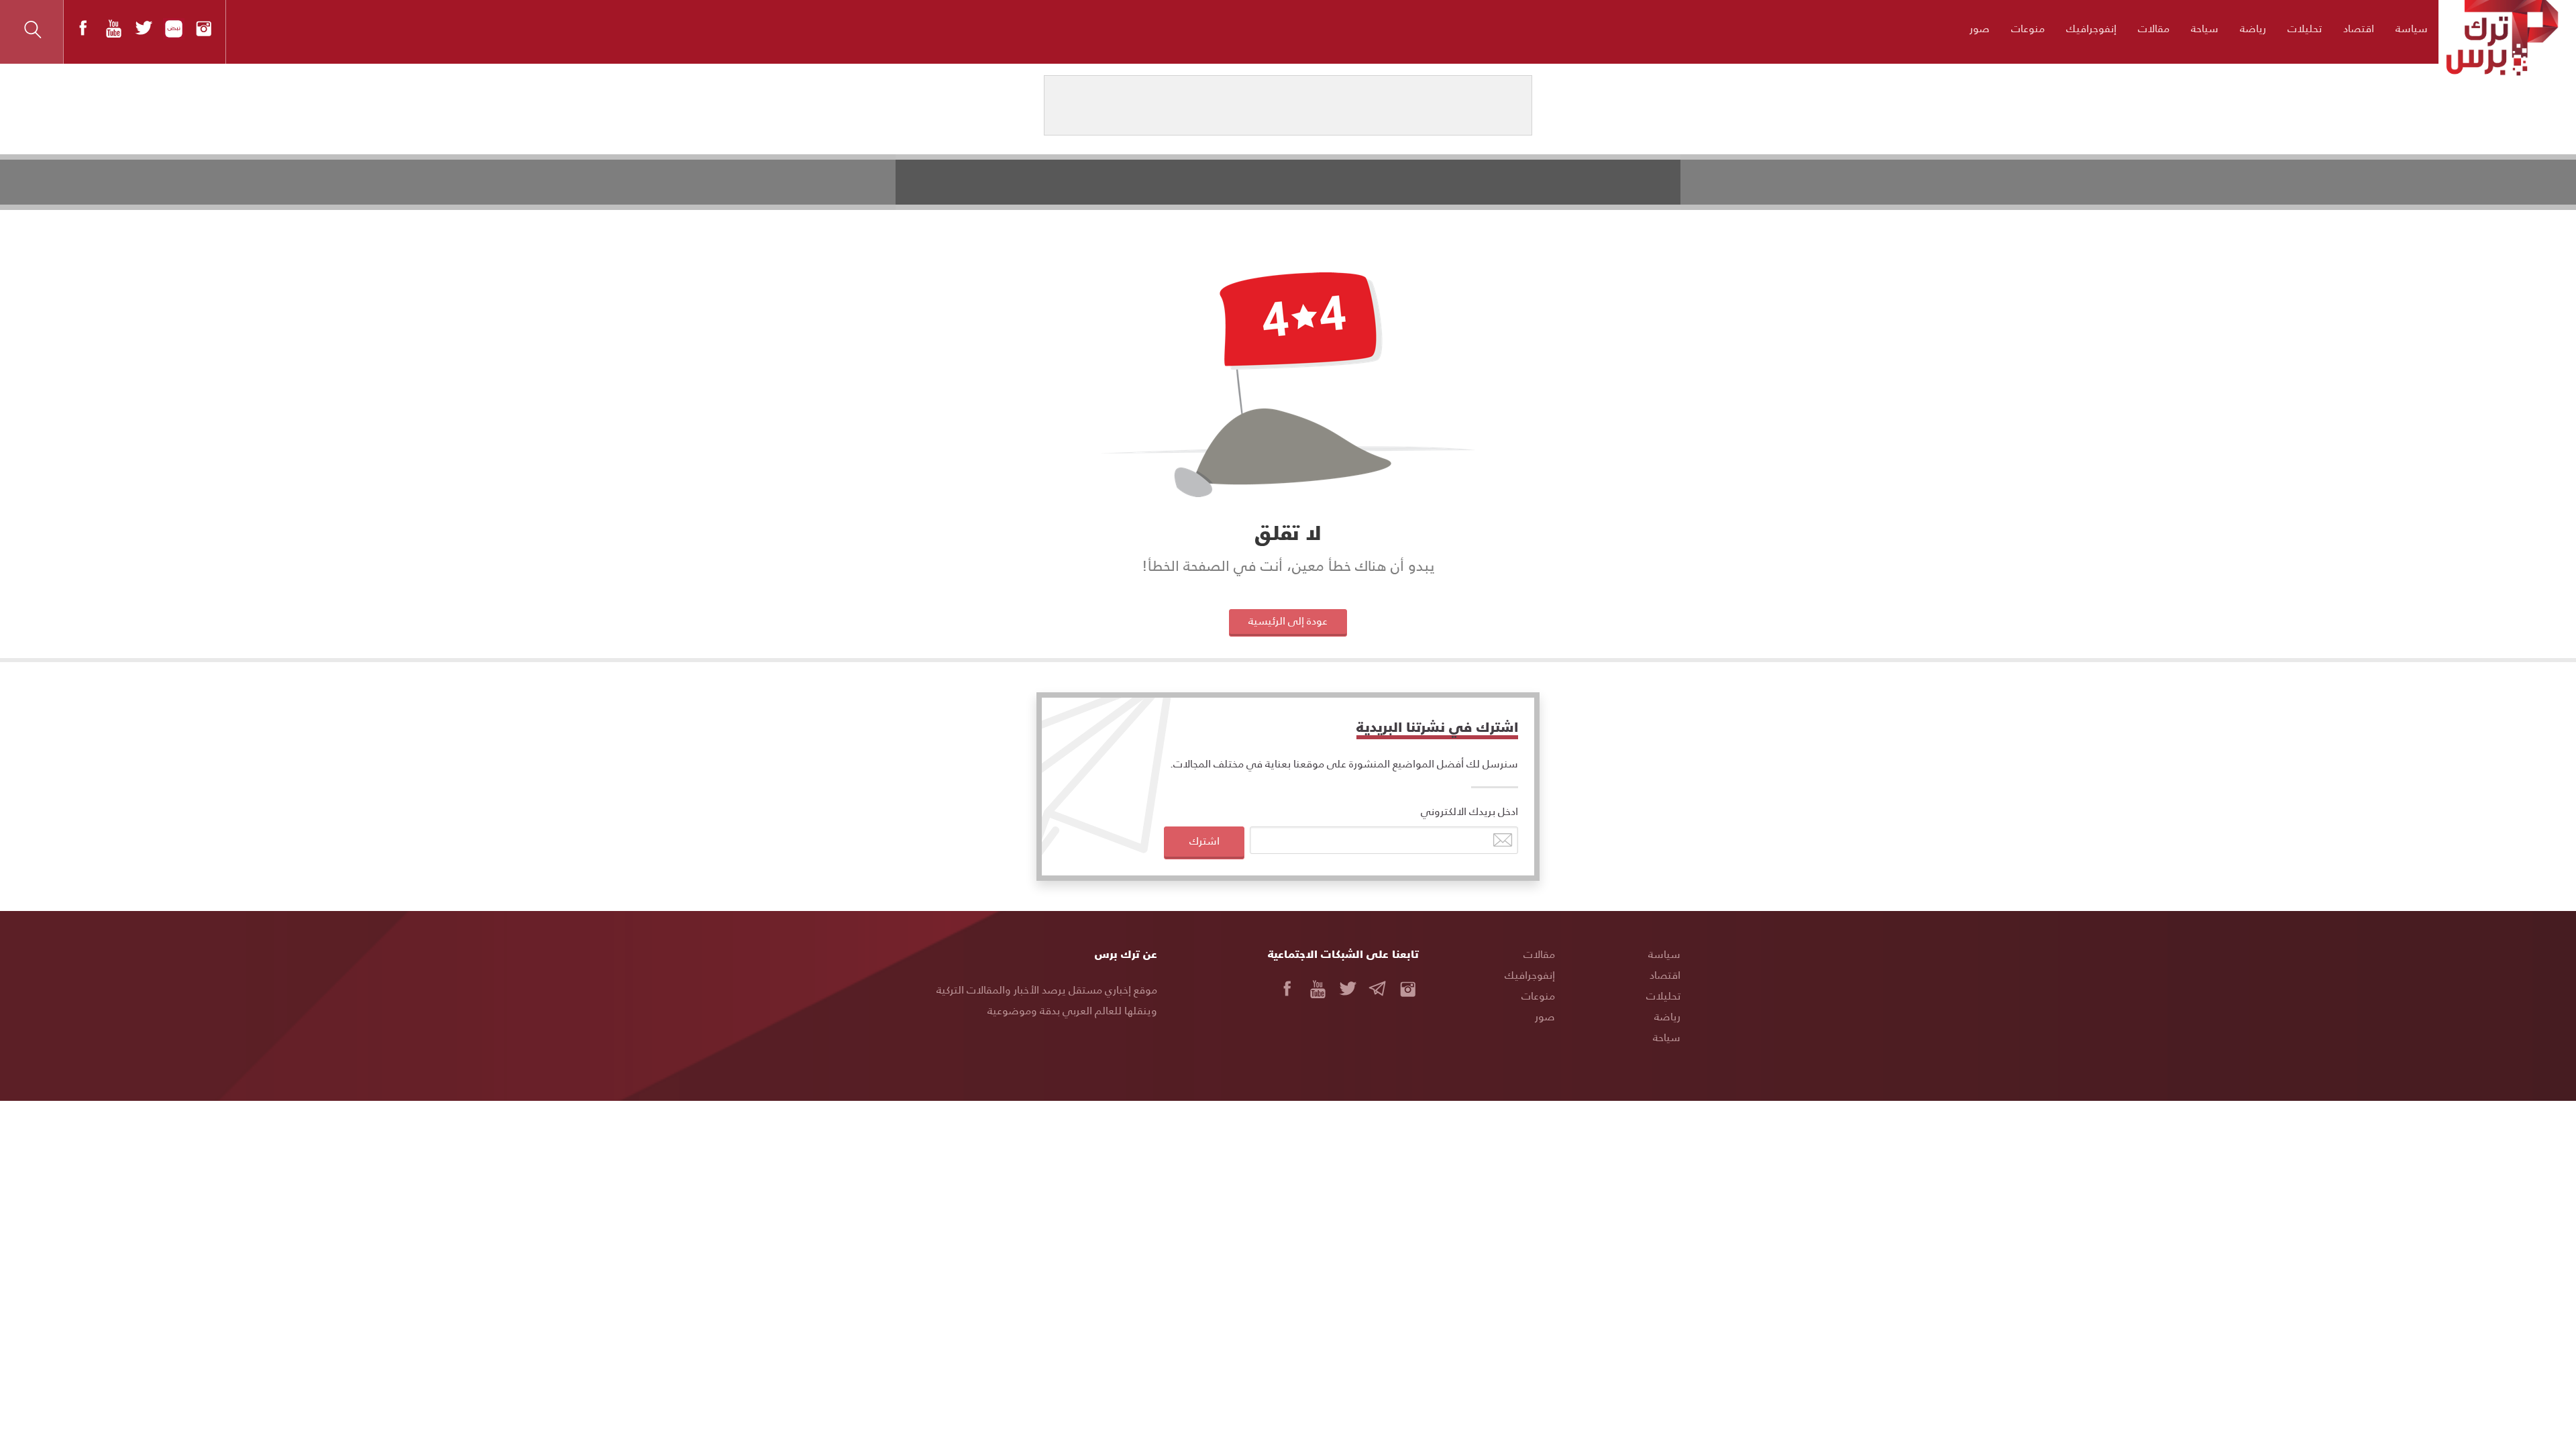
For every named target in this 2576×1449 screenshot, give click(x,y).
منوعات (2028, 28)
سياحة (2205, 28)
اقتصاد (2359, 28)
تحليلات (2305, 28)
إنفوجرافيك (2091, 28)
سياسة (2412, 28)
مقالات (2154, 28)
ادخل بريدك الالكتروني (1469, 811)
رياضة (2253, 28)
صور (1980, 28)
